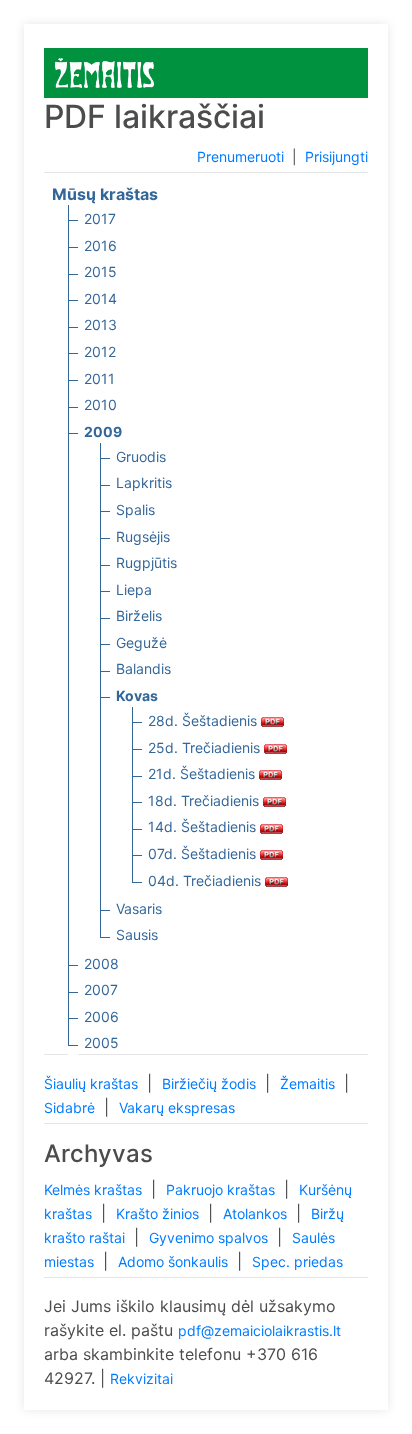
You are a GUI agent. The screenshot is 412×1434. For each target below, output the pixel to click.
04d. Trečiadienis (206, 880)
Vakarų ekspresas (177, 1107)
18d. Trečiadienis (205, 800)
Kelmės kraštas (95, 1189)
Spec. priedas (297, 1261)
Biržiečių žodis (211, 1083)
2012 (100, 351)
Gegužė (141, 642)
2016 (100, 245)
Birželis (139, 615)
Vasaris (139, 908)
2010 (100, 404)
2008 (101, 963)
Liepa (134, 589)
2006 (101, 1016)
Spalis (135, 509)
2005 (101, 1042)
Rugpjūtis (146, 562)
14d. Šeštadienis (204, 826)
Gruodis (141, 456)
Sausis (137, 934)
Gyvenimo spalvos (210, 1237)
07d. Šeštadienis (204, 853)
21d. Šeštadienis (203, 773)
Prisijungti (336, 156)
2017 (100, 218)
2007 (101, 989)
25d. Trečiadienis (206, 747)
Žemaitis (309, 1083)
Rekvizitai (141, 1378)
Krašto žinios (159, 1213)
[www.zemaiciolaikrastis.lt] (104, 71)
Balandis (143, 668)
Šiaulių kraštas (93, 1083)
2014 (100, 298)
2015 (100, 271)
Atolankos (257, 1213)
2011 (99, 378)
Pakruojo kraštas (222, 1189)
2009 (103, 431)
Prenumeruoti (240, 156)
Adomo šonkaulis (175, 1261)
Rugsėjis (143, 536)
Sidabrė (71, 1107)
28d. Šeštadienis (204, 720)
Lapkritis (144, 482)
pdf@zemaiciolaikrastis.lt (259, 1330)
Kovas (137, 695)
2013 (100, 324)
